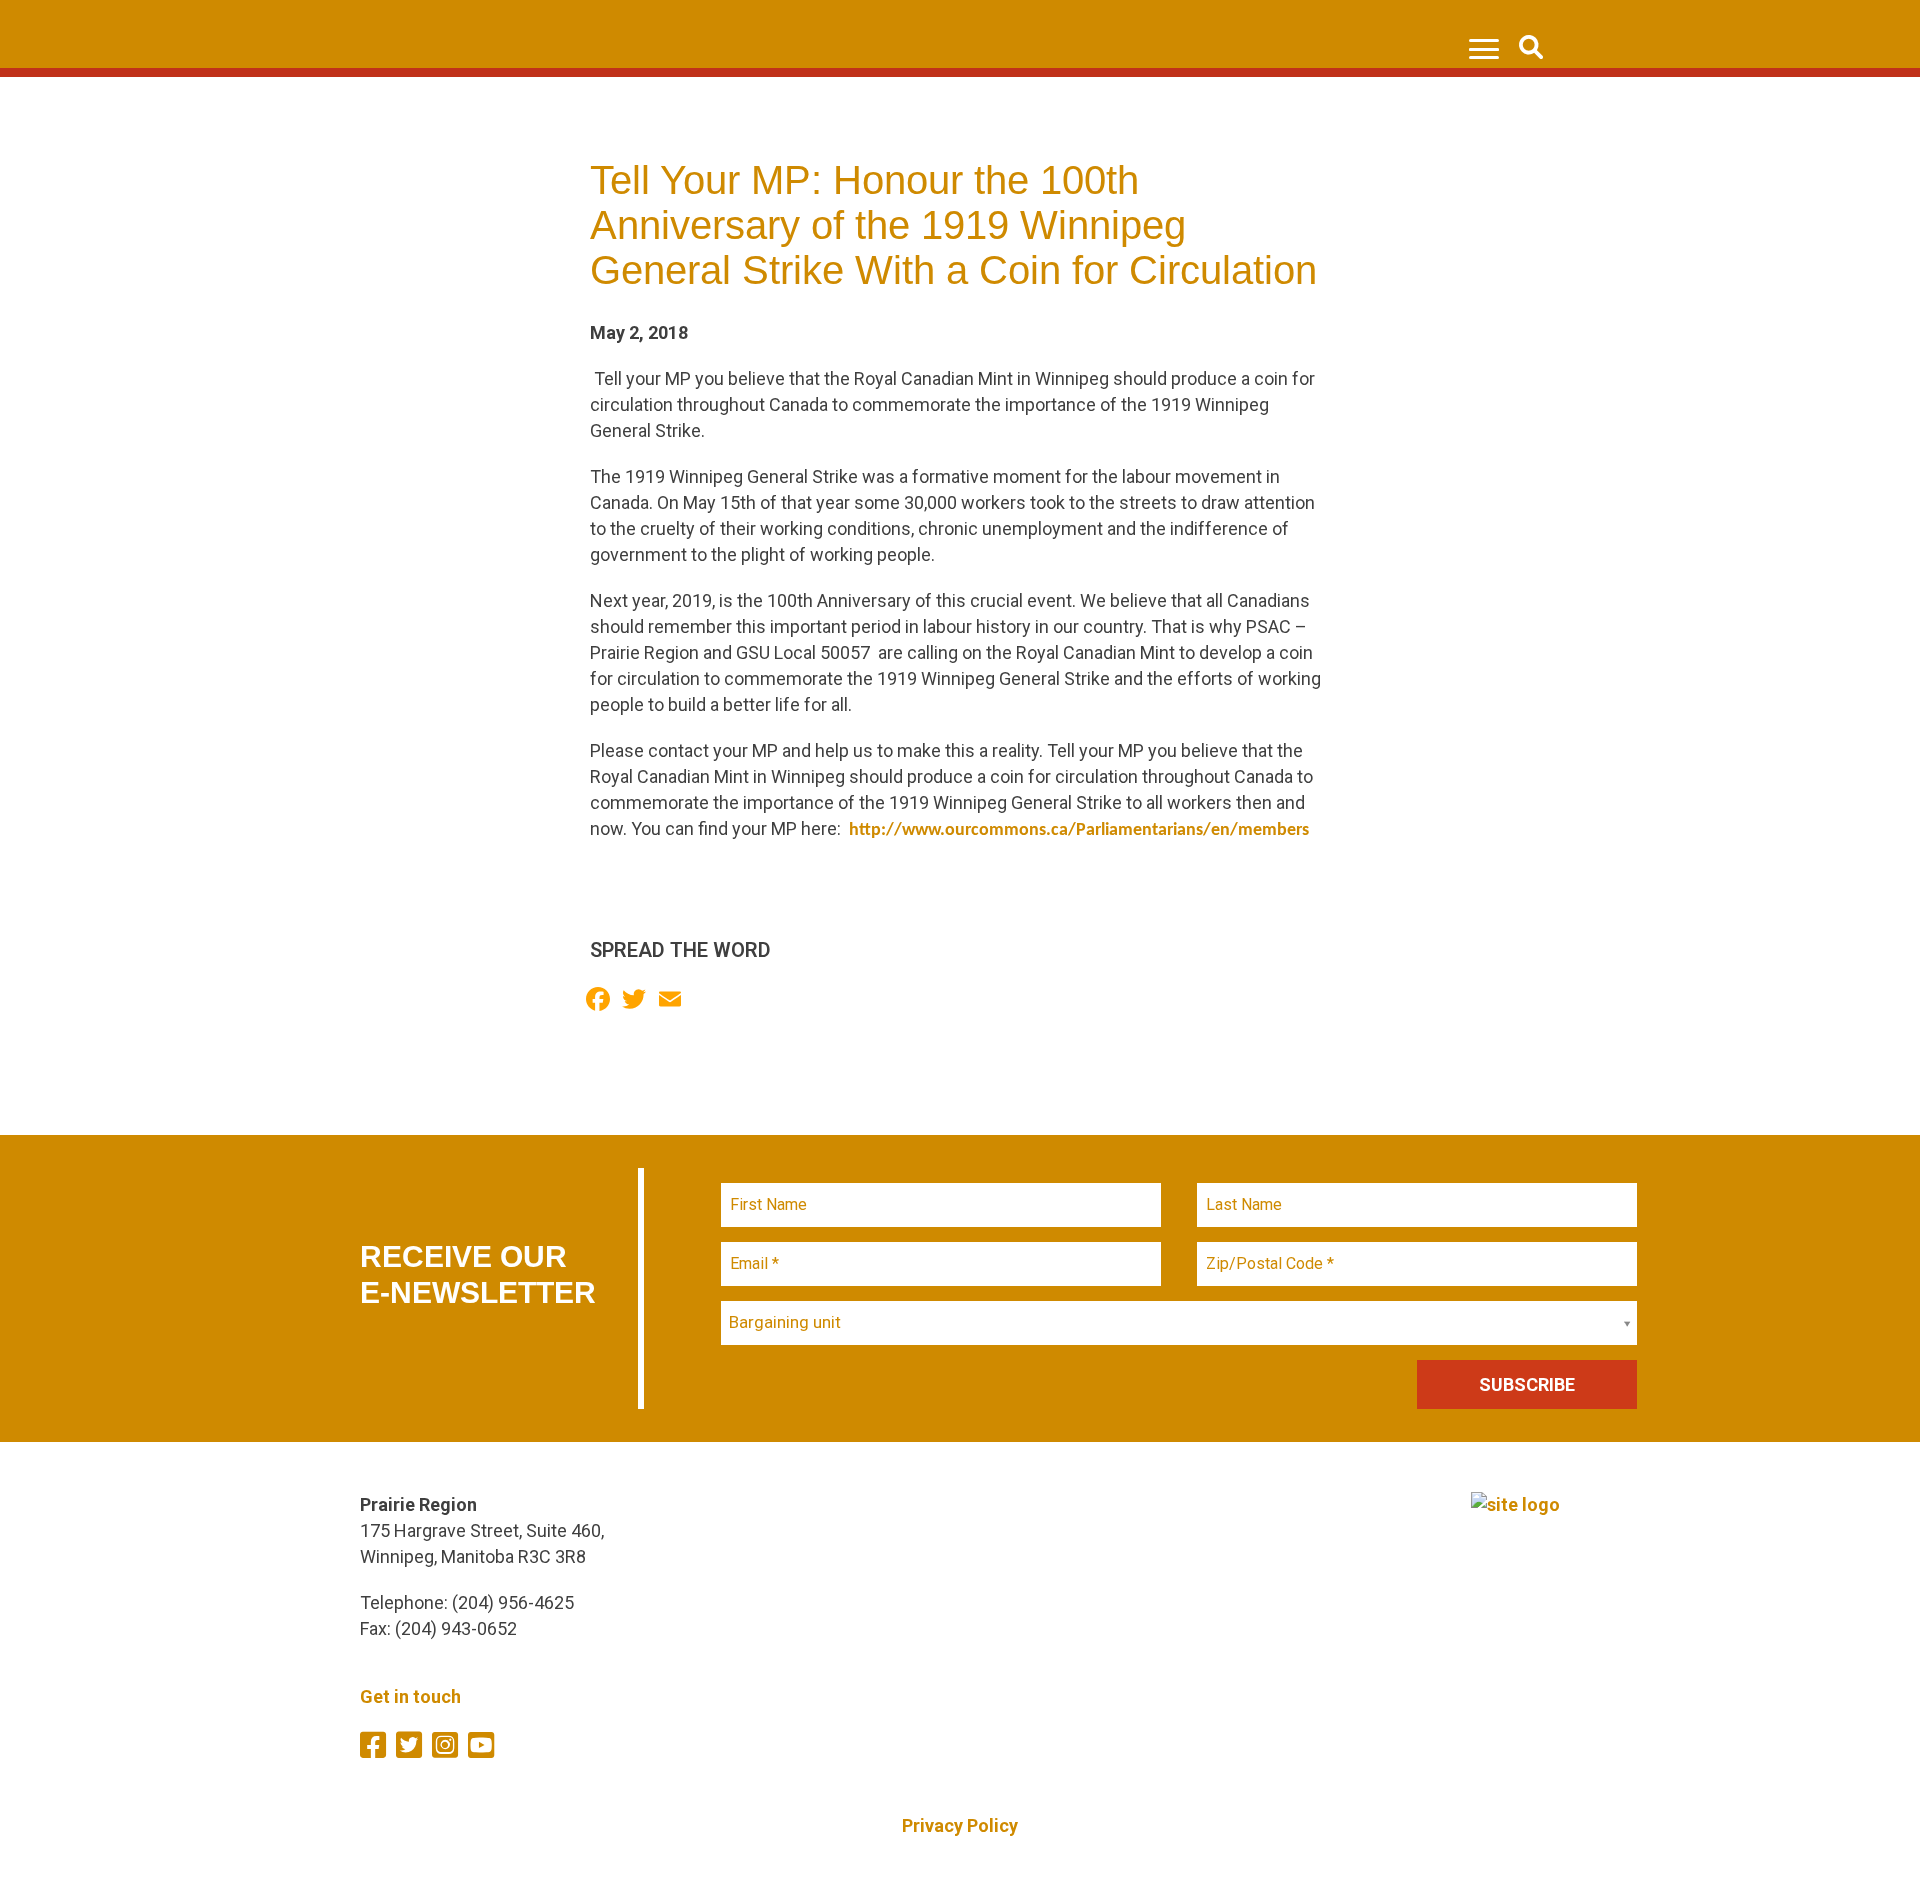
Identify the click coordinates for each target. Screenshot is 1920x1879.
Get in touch (410, 1696)
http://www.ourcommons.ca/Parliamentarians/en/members (1079, 830)
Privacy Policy (960, 1825)
